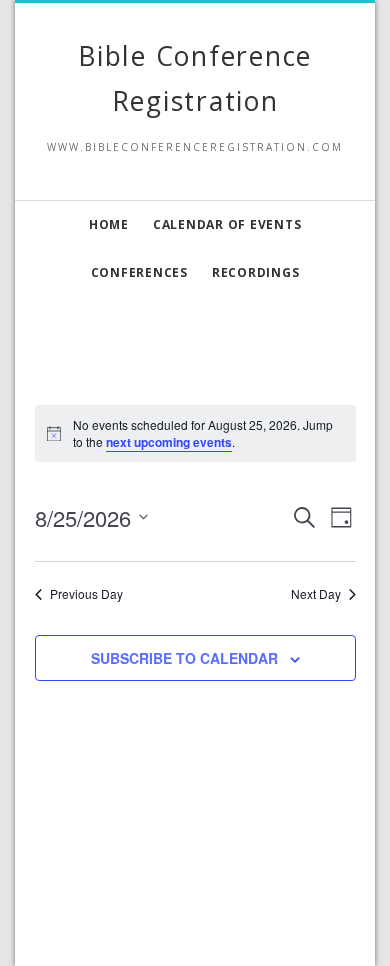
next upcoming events (169, 442)
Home (109, 224)
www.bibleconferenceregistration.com (195, 924)
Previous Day (86, 594)
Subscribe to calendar (184, 658)
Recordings (256, 272)
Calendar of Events (227, 224)
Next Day (316, 594)
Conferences (139, 272)
